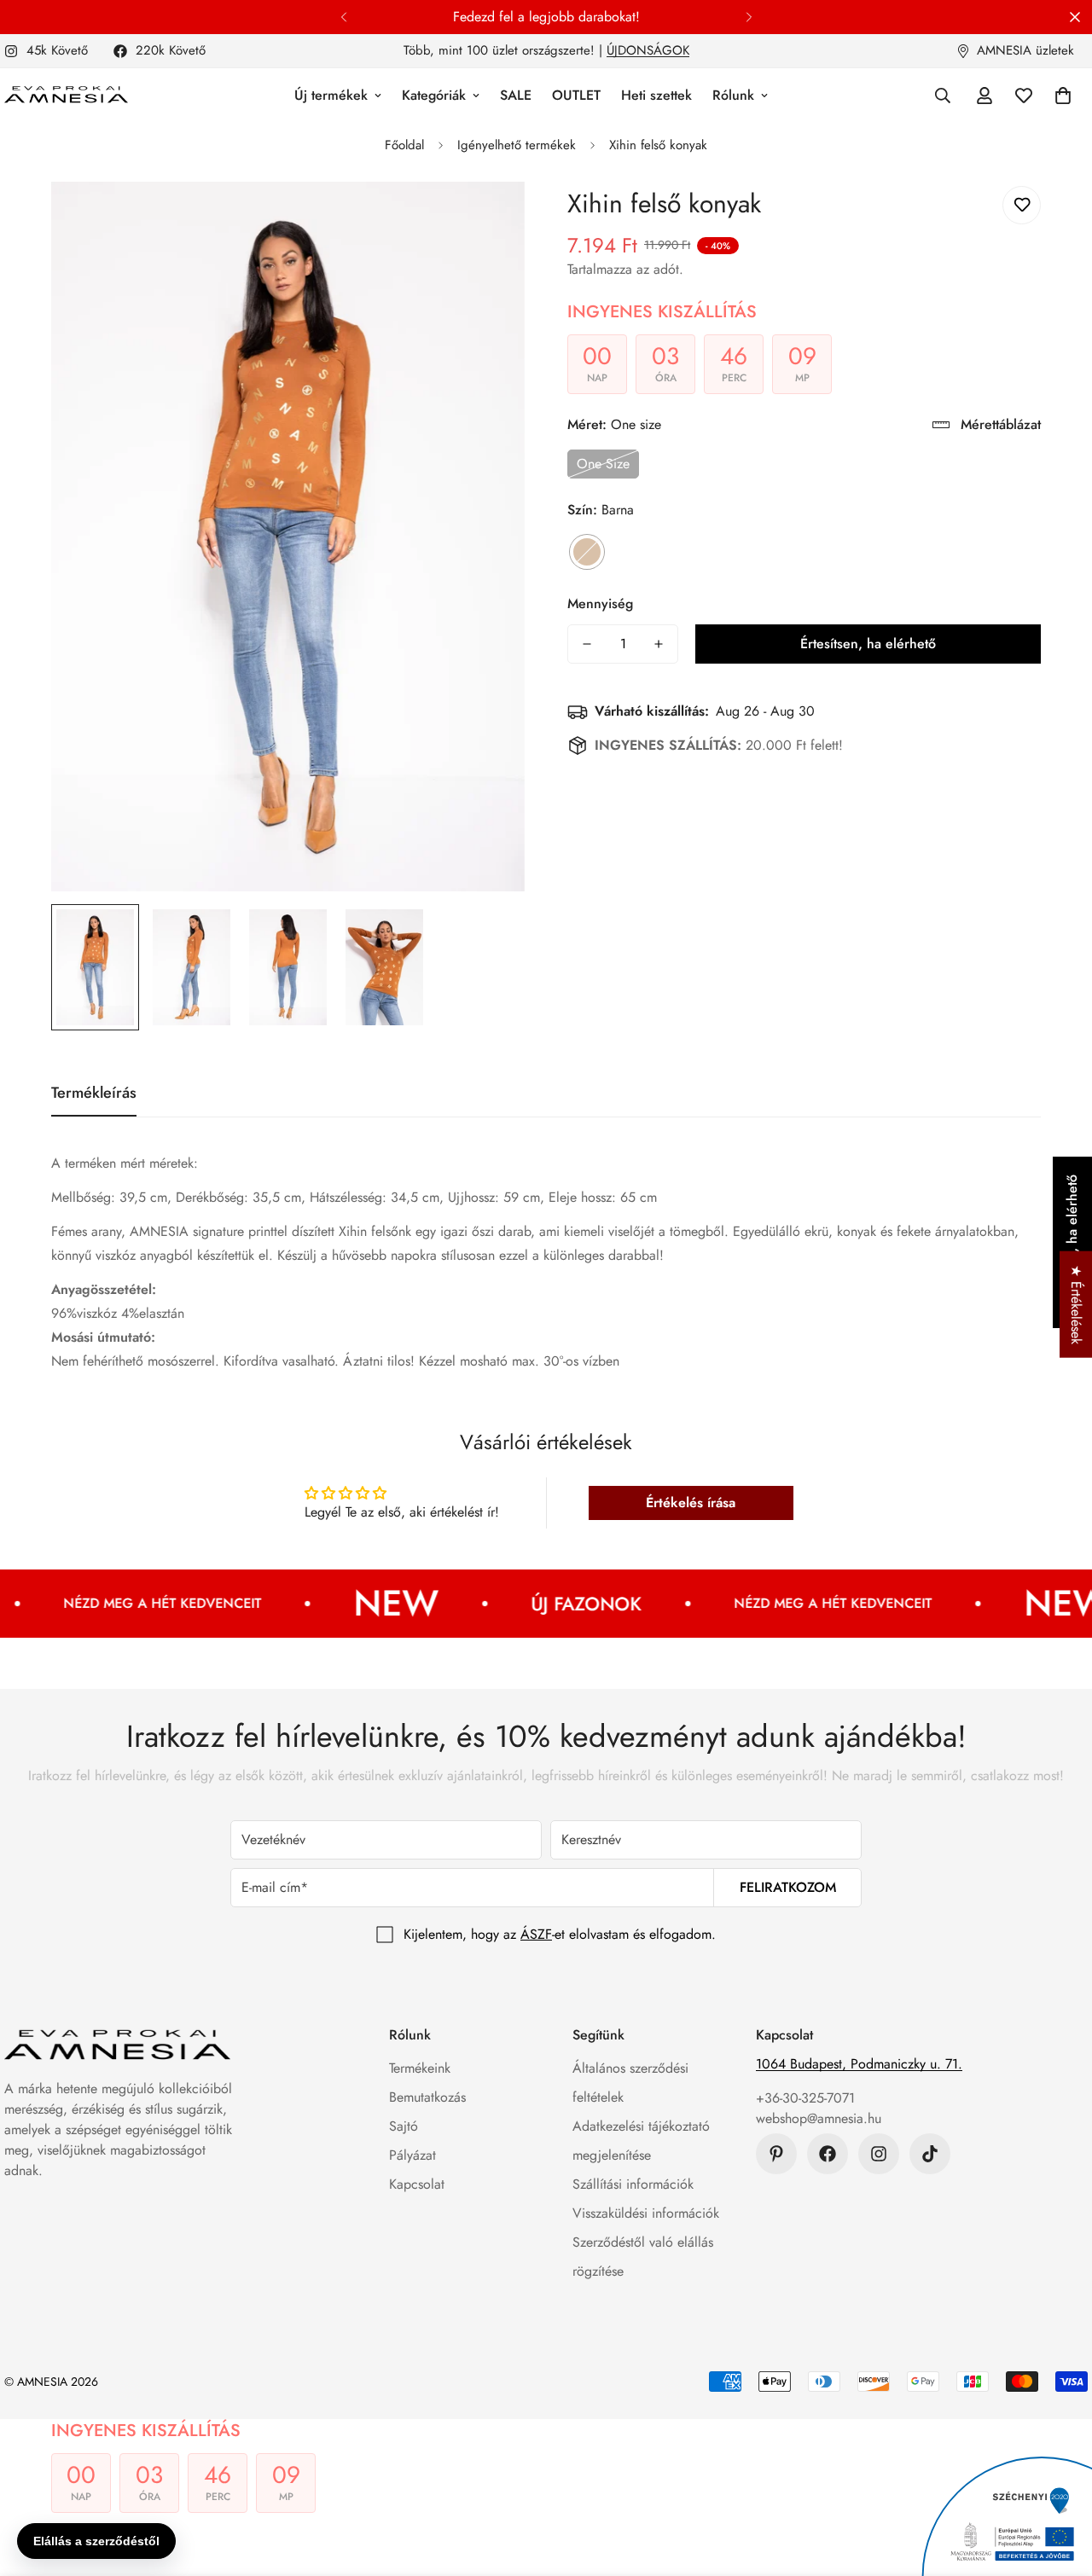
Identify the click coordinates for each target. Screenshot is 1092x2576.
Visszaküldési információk (646, 2213)
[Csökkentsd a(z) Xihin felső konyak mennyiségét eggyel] (587, 644)
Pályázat (412, 2155)
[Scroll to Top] (1059, 2483)
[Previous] (343, 17)
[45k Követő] (879, 2154)
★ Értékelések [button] (1076, 1305)
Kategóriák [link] (434, 95)
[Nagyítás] (488, 218)
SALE (516, 95)
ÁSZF (536, 1934)
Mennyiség (600, 603)
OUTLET (576, 95)
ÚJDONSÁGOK (648, 50)
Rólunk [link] (733, 95)
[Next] (749, 17)
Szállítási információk (633, 2184)
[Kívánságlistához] (1022, 205)
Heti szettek (656, 95)
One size (603, 464)
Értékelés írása (691, 1503)
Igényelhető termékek (517, 145)
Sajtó (404, 2126)
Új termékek (331, 95)
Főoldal (404, 145)
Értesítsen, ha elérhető (868, 644)
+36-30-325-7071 (805, 2098)
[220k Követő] (828, 2154)
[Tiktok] (930, 2154)
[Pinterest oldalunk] (776, 2154)
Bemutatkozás (427, 2097)
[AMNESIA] (66, 96)
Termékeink (420, 2068)
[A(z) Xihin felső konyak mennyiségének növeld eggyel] (659, 644)
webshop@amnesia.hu (819, 2118)
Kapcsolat (417, 2184)
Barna (587, 552)
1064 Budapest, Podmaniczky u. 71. (859, 2064)
